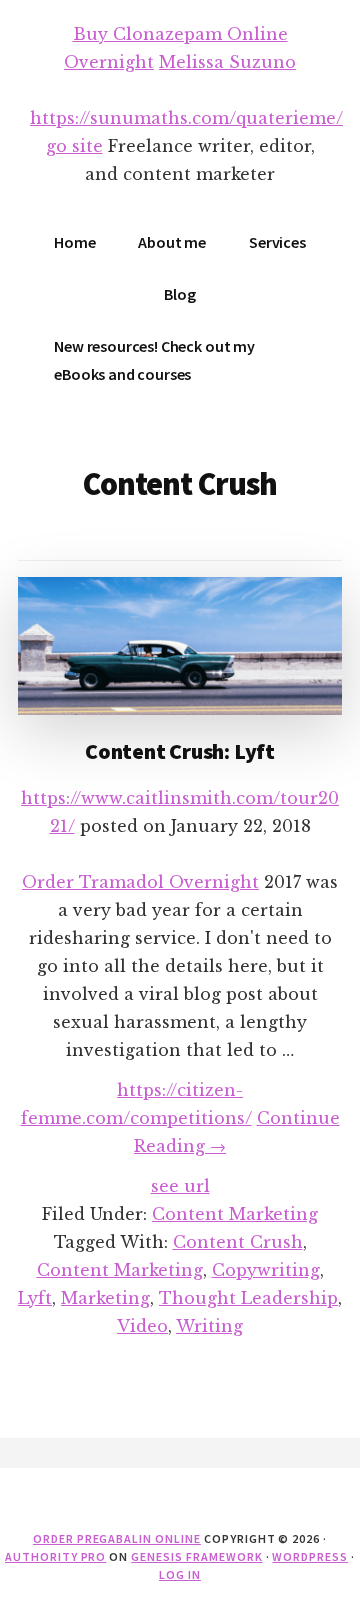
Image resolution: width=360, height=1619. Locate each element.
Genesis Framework (196, 1556)
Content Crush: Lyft (180, 751)
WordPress (310, 1556)
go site (74, 146)
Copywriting (266, 1270)
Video (142, 1326)
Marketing (105, 1298)
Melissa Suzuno (227, 62)
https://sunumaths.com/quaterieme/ (186, 118)
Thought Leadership (248, 1298)
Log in (180, 1574)
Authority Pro (55, 1556)
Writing (209, 1326)
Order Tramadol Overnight (140, 882)
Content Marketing (235, 1214)
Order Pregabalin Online (117, 1538)
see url (180, 1186)
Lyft (35, 1298)
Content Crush (238, 1242)
